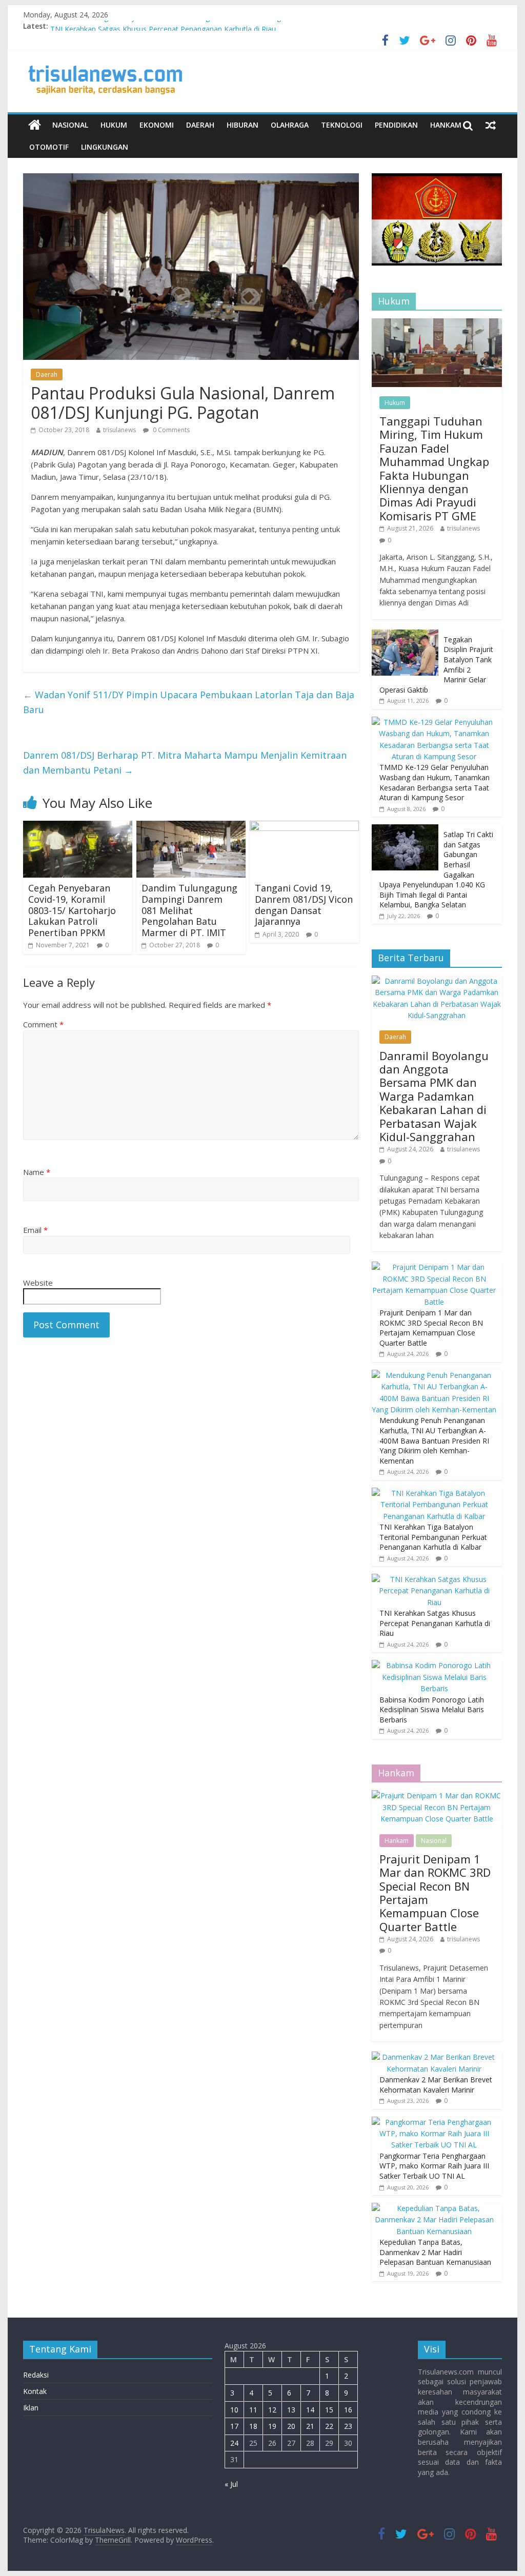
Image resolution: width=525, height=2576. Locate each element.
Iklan (31, 2408)
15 (329, 2410)
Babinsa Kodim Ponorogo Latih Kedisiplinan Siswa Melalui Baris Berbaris (432, 1710)
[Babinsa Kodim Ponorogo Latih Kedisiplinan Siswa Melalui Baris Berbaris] (434, 1665)
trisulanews (119, 430)
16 (348, 2410)
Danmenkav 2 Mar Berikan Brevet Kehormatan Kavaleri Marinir (436, 2085)
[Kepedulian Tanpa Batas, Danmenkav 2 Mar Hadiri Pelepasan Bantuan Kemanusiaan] (434, 2208)
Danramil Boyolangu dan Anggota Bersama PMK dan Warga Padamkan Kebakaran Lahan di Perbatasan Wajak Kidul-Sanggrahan (434, 1096)
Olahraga (290, 125)
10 (234, 2410)
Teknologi (342, 125)
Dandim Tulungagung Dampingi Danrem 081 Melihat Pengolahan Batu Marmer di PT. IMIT (189, 910)
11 (253, 2410)
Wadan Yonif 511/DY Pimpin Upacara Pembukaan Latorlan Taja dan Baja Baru (189, 702)
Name (37, 1172)
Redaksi (36, 2375)
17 (234, 2426)
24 (234, 2443)
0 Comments (170, 430)
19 (272, 2426)
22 (329, 2426)
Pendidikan (396, 125)
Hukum (114, 125)
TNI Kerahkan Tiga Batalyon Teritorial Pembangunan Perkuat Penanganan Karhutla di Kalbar (204, 26)
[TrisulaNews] (35, 125)
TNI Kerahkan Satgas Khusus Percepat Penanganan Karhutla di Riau (435, 1623)
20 (291, 2426)
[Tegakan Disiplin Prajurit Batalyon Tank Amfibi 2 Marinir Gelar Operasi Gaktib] (405, 635)
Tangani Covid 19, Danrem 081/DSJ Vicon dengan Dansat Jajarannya (304, 905)
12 (272, 2410)
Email (35, 1230)
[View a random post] (491, 125)
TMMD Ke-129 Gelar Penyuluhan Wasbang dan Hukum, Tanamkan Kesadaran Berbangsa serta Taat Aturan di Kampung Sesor (435, 782)
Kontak (35, 2391)
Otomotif (49, 147)
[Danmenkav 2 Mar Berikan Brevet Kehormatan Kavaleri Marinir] (434, 2057)
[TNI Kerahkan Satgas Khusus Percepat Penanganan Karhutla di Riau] (434, 1579)
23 (348, 2426)
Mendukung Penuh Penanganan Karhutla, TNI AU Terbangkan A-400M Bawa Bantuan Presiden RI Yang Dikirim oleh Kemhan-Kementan (434, 1440)
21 (310, 2426)
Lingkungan (105, 147)
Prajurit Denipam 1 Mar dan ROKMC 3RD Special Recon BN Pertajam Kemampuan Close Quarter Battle (431, 1328)
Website (38, 1283)
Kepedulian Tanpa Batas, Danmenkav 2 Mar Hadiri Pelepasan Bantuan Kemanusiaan (435, 2252)
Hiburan (243, 125)
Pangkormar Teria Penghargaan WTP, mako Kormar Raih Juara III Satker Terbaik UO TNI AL (434, 2166)
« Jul (231, 2484)
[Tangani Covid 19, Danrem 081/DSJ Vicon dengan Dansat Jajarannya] (304, 827)
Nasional (70, 125)
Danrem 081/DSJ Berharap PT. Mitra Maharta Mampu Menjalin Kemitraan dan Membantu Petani (185, 763)
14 (310, 2410)
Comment (43, 1024)
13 (291, 2410)
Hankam (446, 125)
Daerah (200, 125)
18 (253, 2426)
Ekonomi (157, 125)
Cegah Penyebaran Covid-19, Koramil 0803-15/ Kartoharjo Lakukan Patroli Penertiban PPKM (72, 910)
